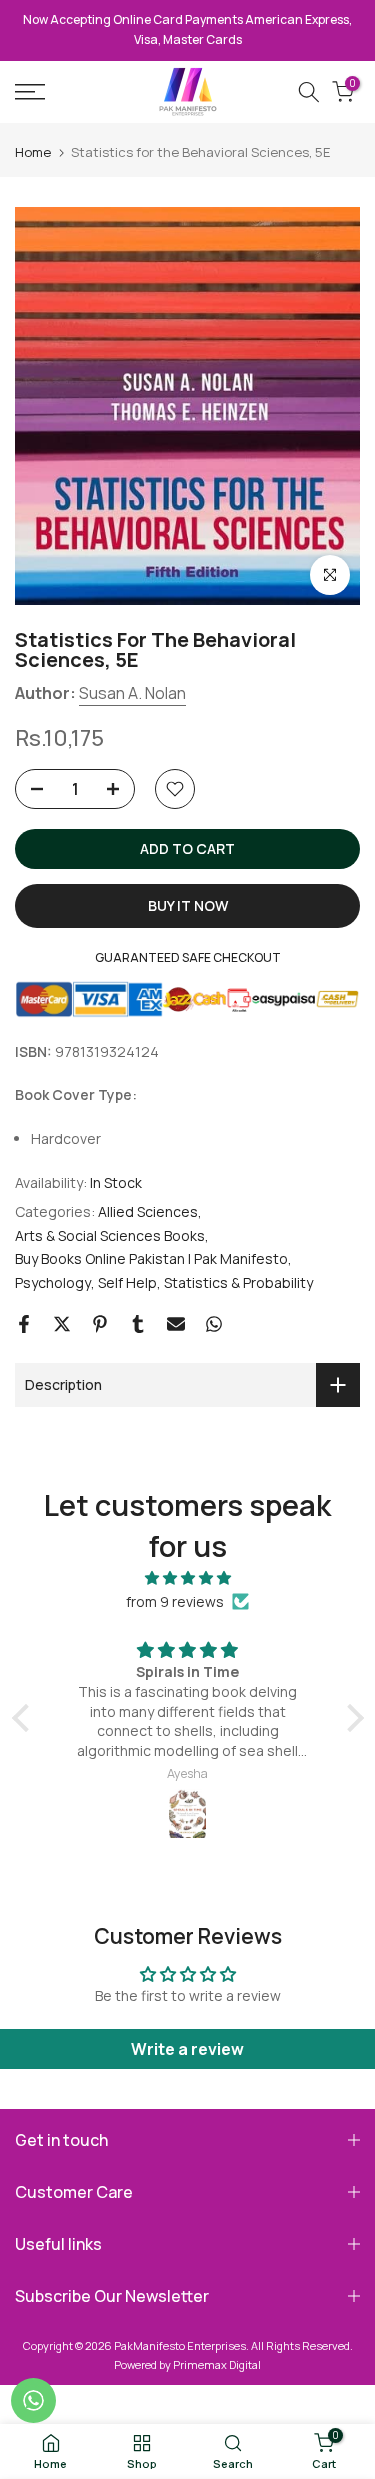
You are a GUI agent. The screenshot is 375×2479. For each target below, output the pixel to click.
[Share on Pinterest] (100, 1324)
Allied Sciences (148, 1211)
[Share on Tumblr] (138, 1324)
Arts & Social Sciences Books (110, 1235)
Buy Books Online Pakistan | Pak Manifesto (151, 1258)
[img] (188, 1578)
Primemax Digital (217, 2364)
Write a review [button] (187, 2049)
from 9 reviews (175, 1601)
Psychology (53, 1282)
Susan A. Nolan (132, 693)
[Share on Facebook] (24, 1324)
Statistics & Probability (238, 1282)
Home (33, 152)
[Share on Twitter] (62, 1324)
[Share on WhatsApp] (214, 1324)
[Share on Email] (176, 1324)
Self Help (127, 1282)
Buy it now (188, 905)
